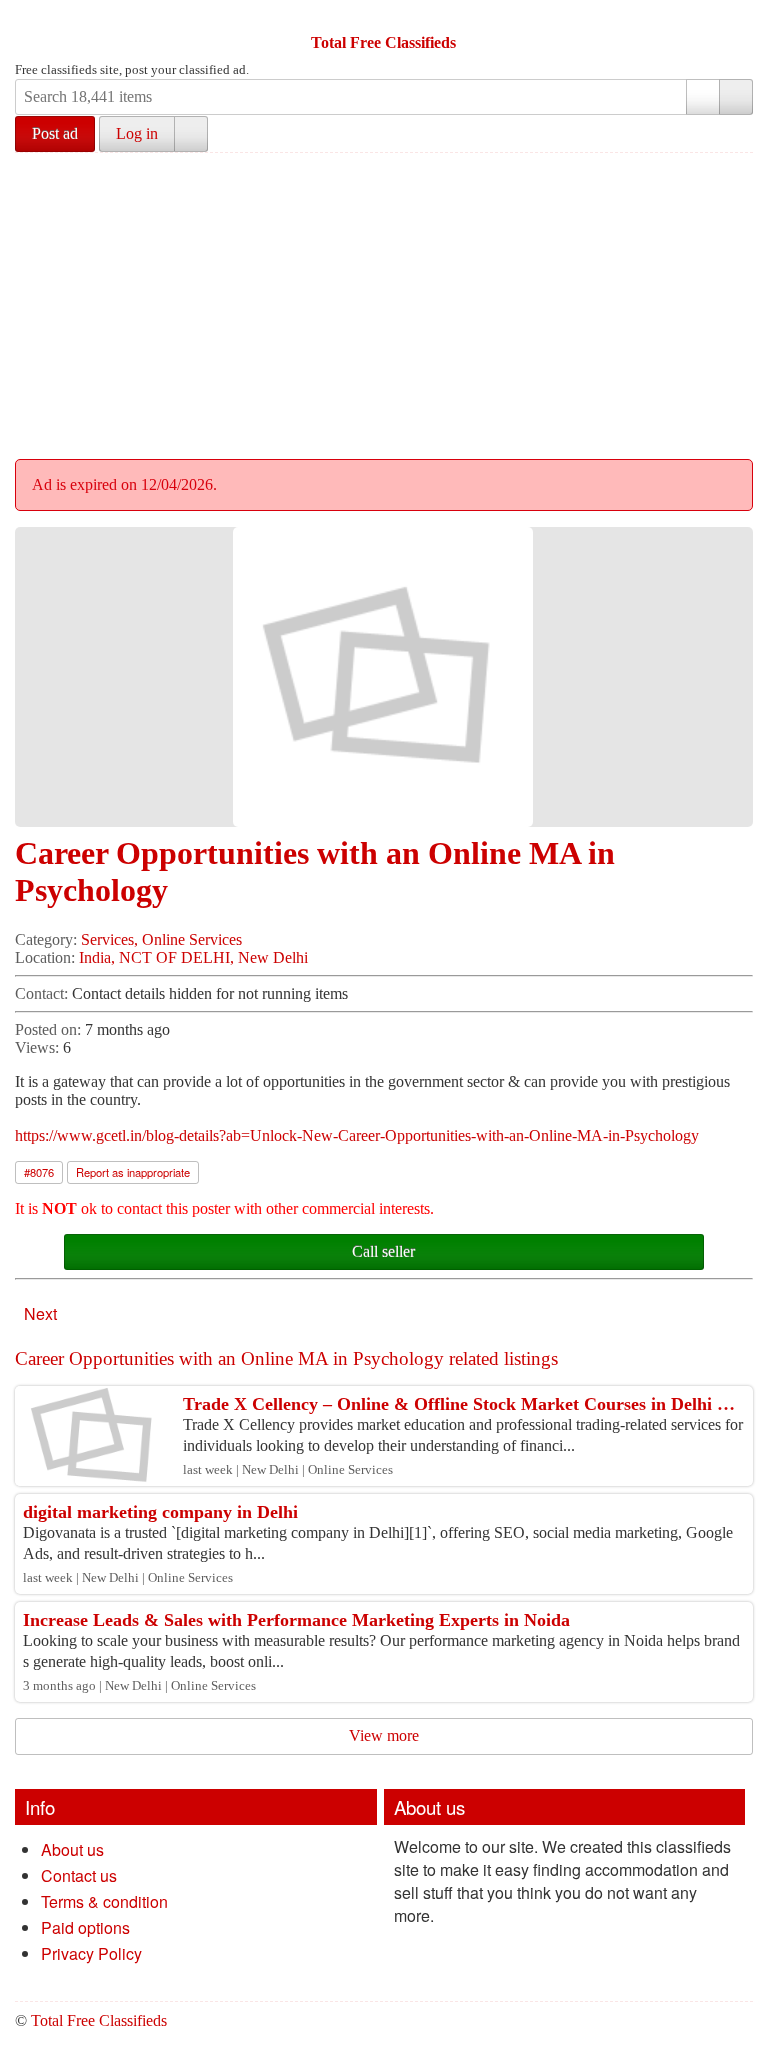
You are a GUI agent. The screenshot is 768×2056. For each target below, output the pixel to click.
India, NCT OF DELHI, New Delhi (193, 957)
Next (40, 1313)
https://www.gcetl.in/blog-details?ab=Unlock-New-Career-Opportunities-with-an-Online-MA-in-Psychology (357, 1135)
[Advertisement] (391, 303)
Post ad (55, 133)
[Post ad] (70, 18)
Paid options (85, 1927)
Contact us (79, 1875)
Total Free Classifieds (383, 42)
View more (384, 1735)
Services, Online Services (161, 939)
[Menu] (32, 18)
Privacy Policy (91, 1953)
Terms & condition (104, 1901)
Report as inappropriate (133, 1172)
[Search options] (703, 97)
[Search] (736, 97)
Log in (137, 133)
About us (72, 1849)
